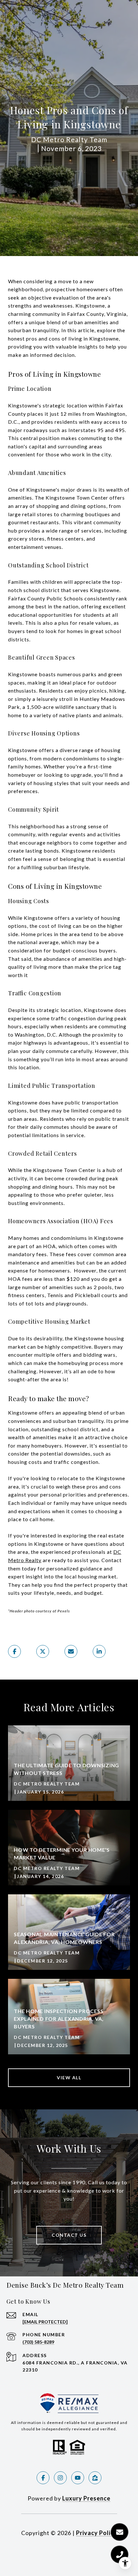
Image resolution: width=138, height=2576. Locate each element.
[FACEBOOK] (43, 2478)
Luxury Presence (86, 2498)
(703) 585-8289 (38, 2342)
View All (69, 2078)
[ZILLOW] (95, 2478)
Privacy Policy (97, 2533)
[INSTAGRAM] (60, 2478)
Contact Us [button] (69, 2235)
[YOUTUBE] (78, 2478)
